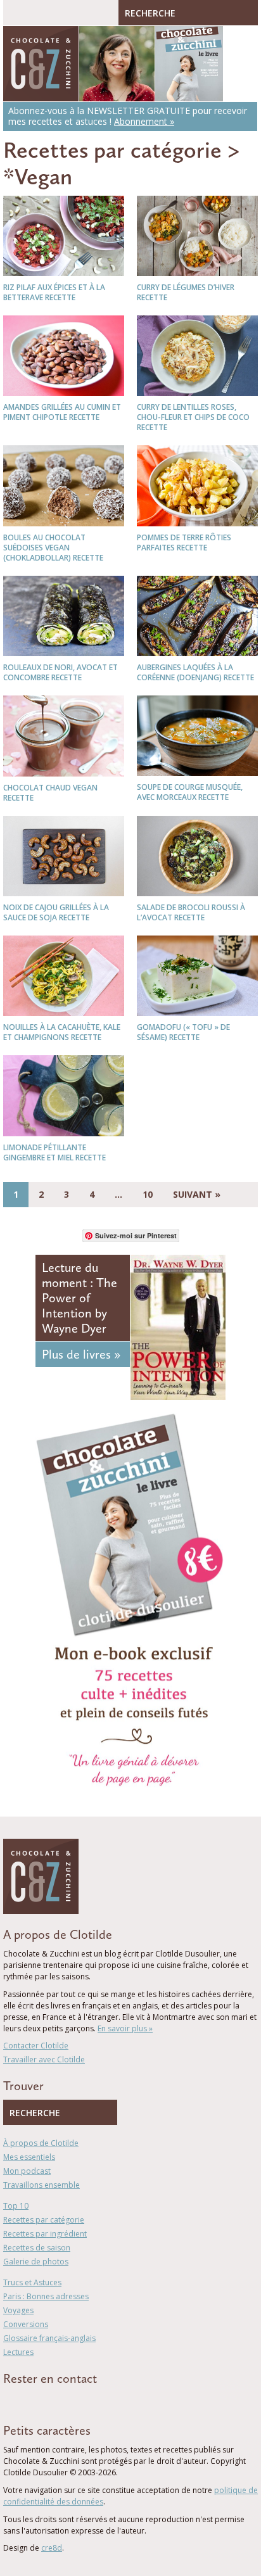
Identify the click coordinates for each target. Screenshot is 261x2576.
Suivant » (197, 1194)
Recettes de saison (37, 2248)
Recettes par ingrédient (45, 2234)
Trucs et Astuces (32, 2282)
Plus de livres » (81, 1354)
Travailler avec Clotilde (44, 2059)
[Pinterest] (43, 2401)
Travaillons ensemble (41, 2185)
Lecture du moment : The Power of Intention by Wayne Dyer (80, 1298)
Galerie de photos (36, 2262)
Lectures (18, 2352)
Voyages (18, 2310)
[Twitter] (25, 2401)
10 (148, 1194)
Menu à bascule (16, 13)
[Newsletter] (81, 2401)
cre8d (52, 2548)
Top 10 (16, 2206)
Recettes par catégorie (112, 150)
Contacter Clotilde (36, 2046)
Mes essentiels (29, 2157)
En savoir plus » (125, 2028)
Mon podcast (27, 2171)
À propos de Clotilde (41, 2143)
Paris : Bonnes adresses (46, 2296)
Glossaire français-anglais (49, 2338)
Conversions (26, 2324)
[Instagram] (61, 2401)
